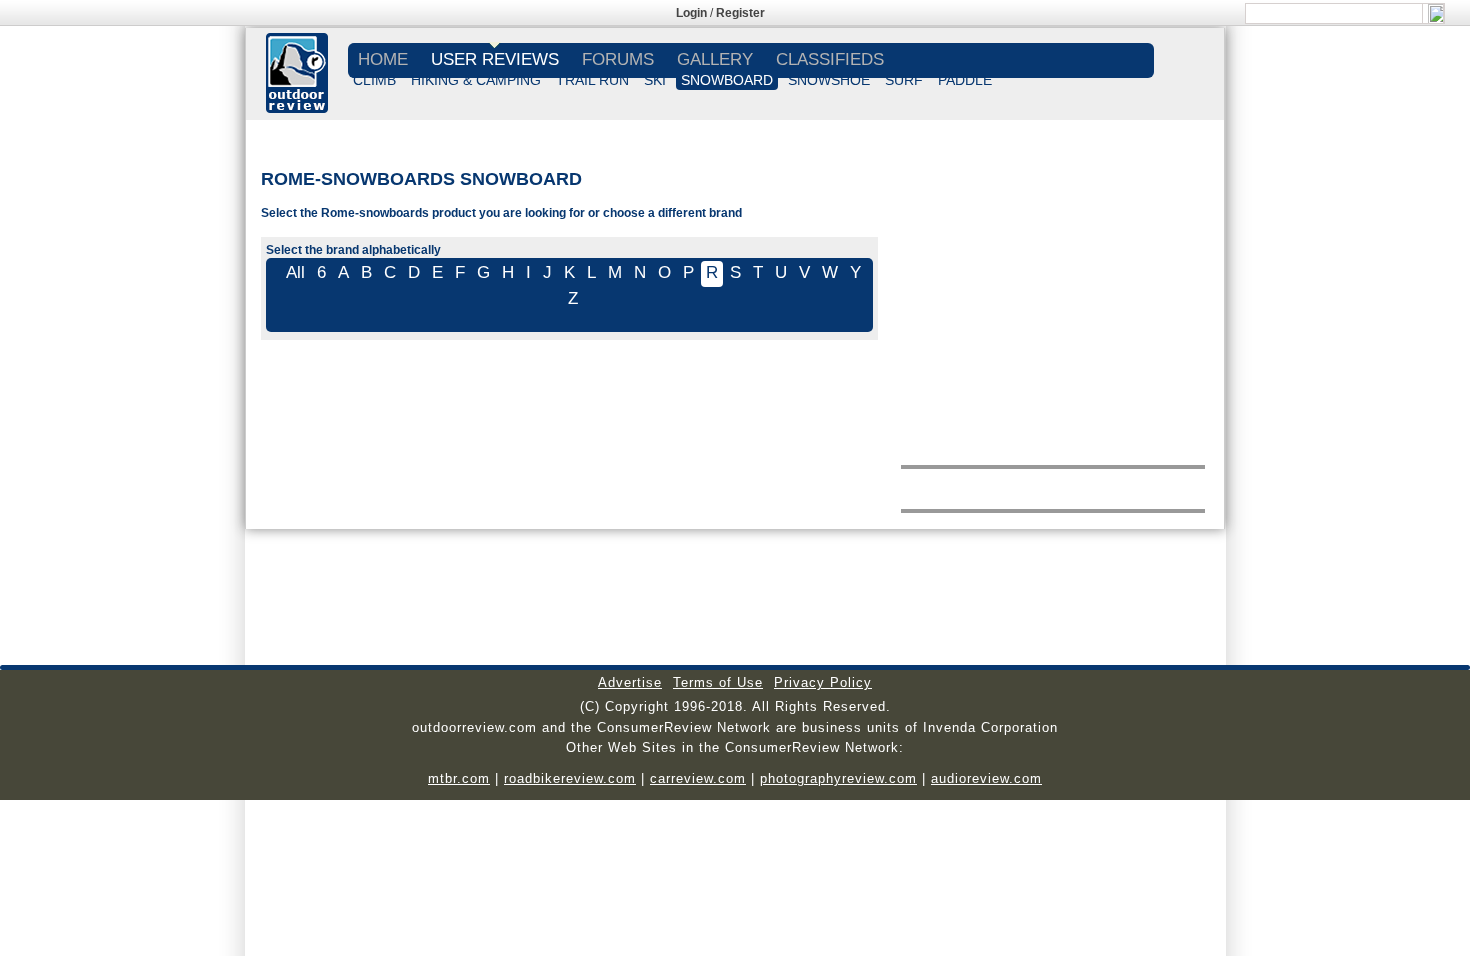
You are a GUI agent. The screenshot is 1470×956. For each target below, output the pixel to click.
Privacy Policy (823, 682)
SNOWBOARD (727, 80)
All (295, 272)
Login (691, 13)
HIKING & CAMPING (476, 80)
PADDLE (965, 80)
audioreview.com (986, 778)
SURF (904, 80)
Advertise (630, 682)
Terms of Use (718, 682)
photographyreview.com (838, 778)
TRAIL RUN (592, 80)
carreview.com (698, 778)
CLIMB (374, 80)
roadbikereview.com (570, 778)
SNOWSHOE (829, 80)
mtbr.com (459, 778)
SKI (655, 80)
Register (740, 13)
